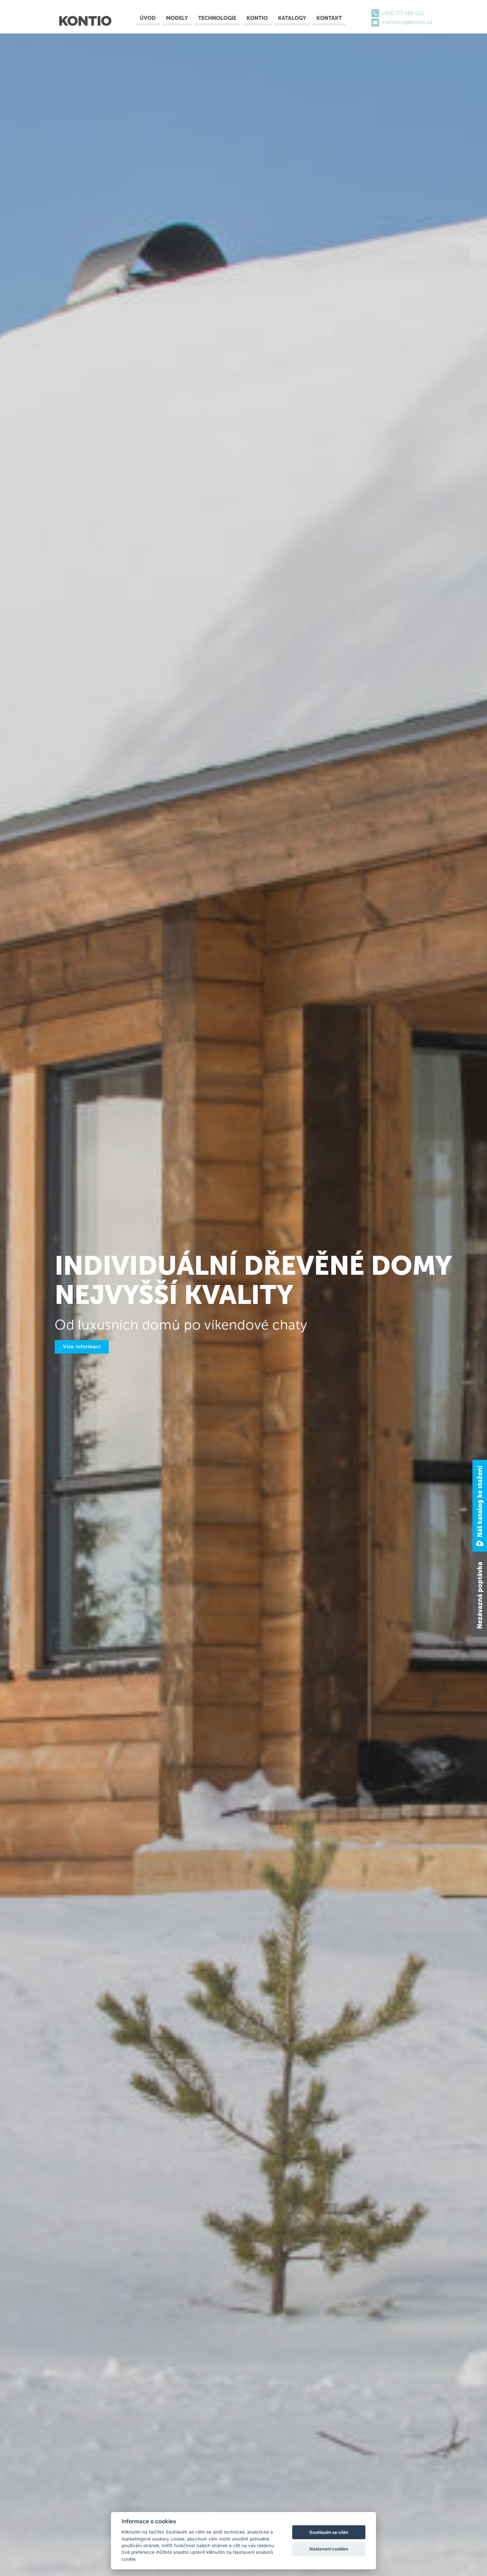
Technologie (217, 18)
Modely (177, 18)
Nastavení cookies (329, 2549)
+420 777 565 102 (403, 13)
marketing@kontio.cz (407, 22)
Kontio (257, 18)
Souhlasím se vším (329, 2532)
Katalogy (292, 18)
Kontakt (329, 18)
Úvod (148, 18)
